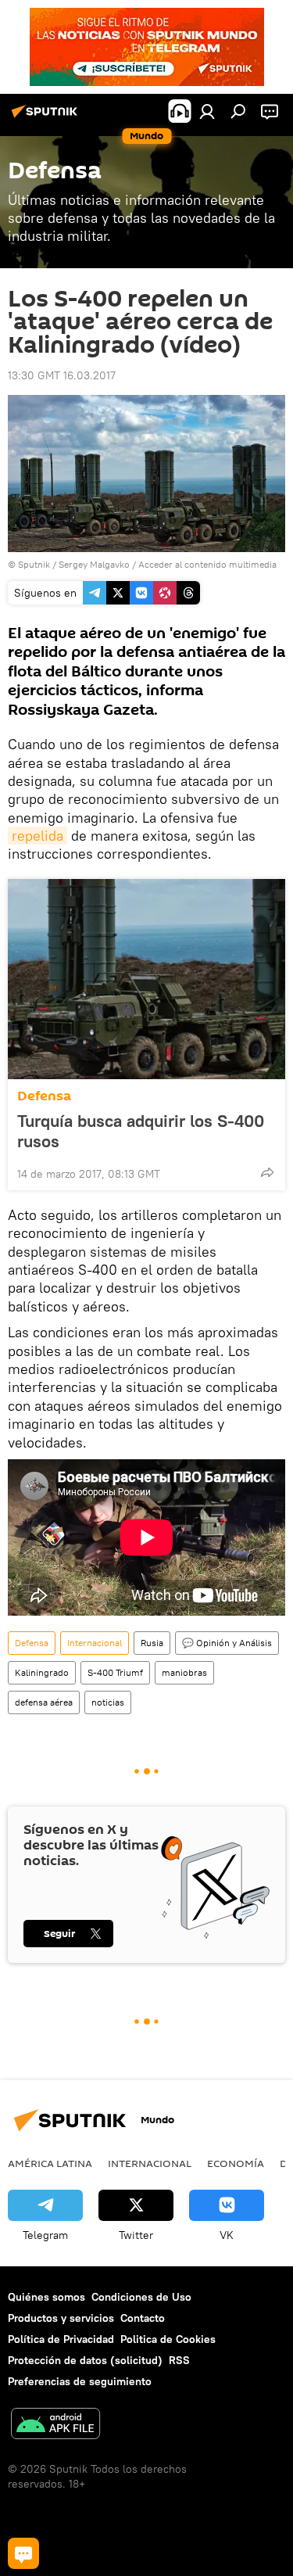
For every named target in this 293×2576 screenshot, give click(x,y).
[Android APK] (55, 2425)
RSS (179, 2360)
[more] (267, 1172)
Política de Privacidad (61, 2339)
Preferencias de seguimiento (80, 2381)
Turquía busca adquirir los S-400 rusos (141, 1131)
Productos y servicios (61, 2318)
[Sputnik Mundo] (47, 117)
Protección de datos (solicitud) (85, 2360)
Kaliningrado (42, 1672)
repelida (38, 836)
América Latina (50, 2163)
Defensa (44, 1096)
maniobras (184, 1672)
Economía (236, 2163)
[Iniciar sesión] (207, 111)
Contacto (143, 2318)
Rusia (152, 1643)
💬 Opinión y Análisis (227, 1643)
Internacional (95, 1643)
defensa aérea (44, 1702)
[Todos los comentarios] (23, 2553)
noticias (108, 1702)
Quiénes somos (46, 2297)
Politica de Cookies (168, 2339)
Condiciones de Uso (141, 2297)
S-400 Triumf (115, 1672)
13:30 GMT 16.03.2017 (62, 375)
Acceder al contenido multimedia (207, 564)
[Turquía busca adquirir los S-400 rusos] (146, 979)
